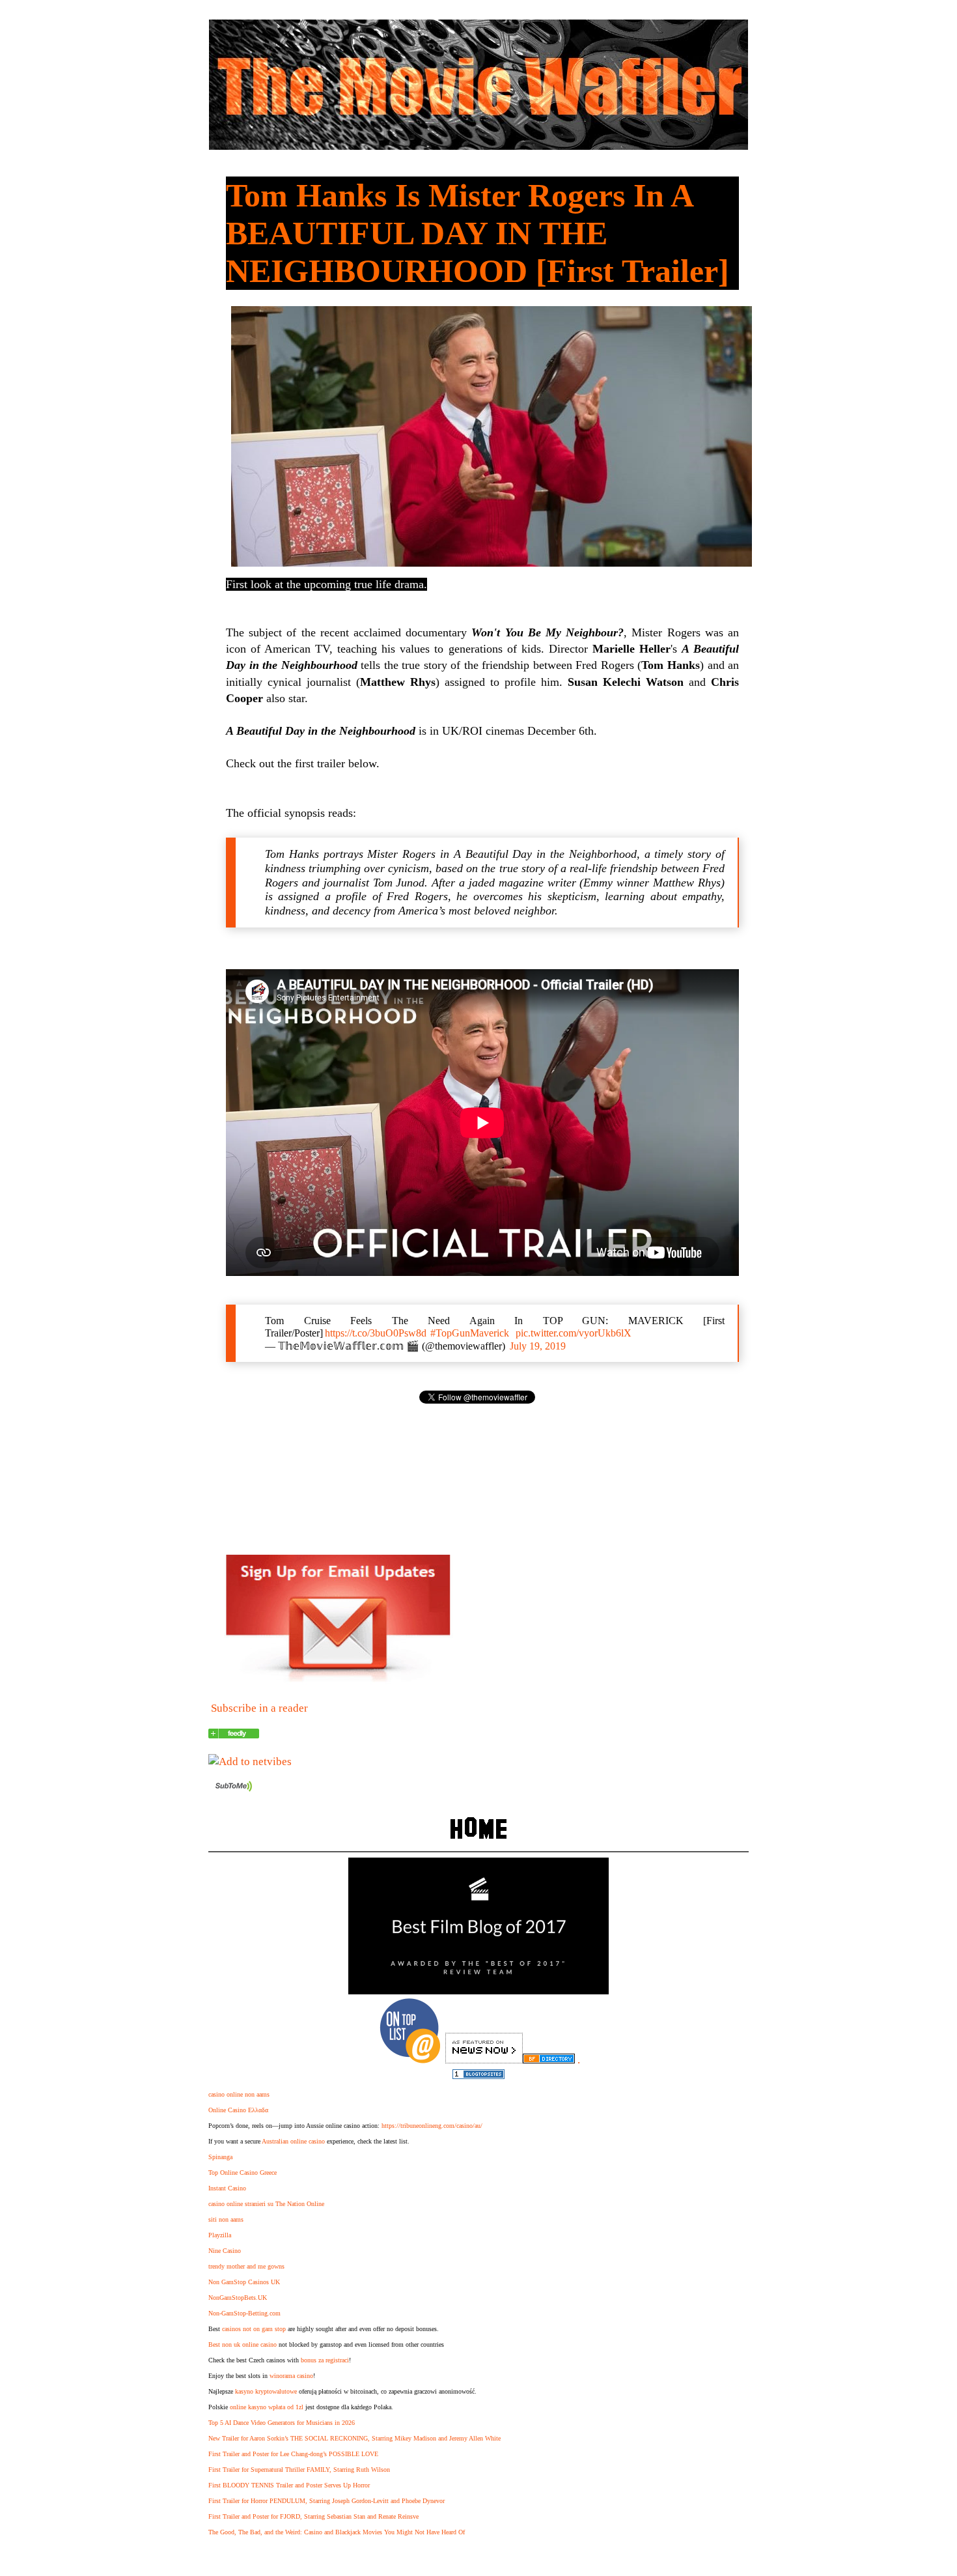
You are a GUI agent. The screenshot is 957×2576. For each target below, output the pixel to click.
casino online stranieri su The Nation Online (266, 2204)
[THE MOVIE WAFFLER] (234, 1735)
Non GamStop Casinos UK (244, 2282)
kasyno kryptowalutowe (266, 2391)
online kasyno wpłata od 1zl (267, 2407)
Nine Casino (225, 2251)
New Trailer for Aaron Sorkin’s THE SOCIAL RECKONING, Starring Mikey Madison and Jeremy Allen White (354, 2438)
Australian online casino (293, 2141)
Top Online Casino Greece (243, 2173)
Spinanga (220, 2157)
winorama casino (291, 2376)
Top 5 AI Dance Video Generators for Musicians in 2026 (282, 2423)
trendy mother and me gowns (246, 2266)
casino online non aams (239, 2094)
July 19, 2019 (538, 1346)
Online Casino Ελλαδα (238, 2110)
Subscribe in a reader (259, 1708)
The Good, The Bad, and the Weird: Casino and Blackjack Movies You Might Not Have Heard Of (337, 2532)
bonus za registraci (325, 2360)
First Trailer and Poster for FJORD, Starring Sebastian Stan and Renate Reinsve (313, 2516)
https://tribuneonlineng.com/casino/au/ (432, 2126)
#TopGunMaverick (470, 1333)
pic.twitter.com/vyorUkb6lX (574, 1333)
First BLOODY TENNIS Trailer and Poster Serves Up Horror (289, 2485)
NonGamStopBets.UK (238, 2298)
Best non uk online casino (243, 2344)
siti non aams (226, 2219)
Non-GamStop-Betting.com (244, 2313)
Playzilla (220, 2235)
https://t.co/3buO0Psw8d (376, 1333)
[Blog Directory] (549, 2060)
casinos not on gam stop (254, 2329)
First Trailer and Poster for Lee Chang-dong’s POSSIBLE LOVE (293, 2454)
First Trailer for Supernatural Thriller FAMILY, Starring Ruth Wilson (299, 2470)
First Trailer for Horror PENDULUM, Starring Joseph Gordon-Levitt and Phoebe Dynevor (326, 2501)
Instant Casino (227, 2188)
